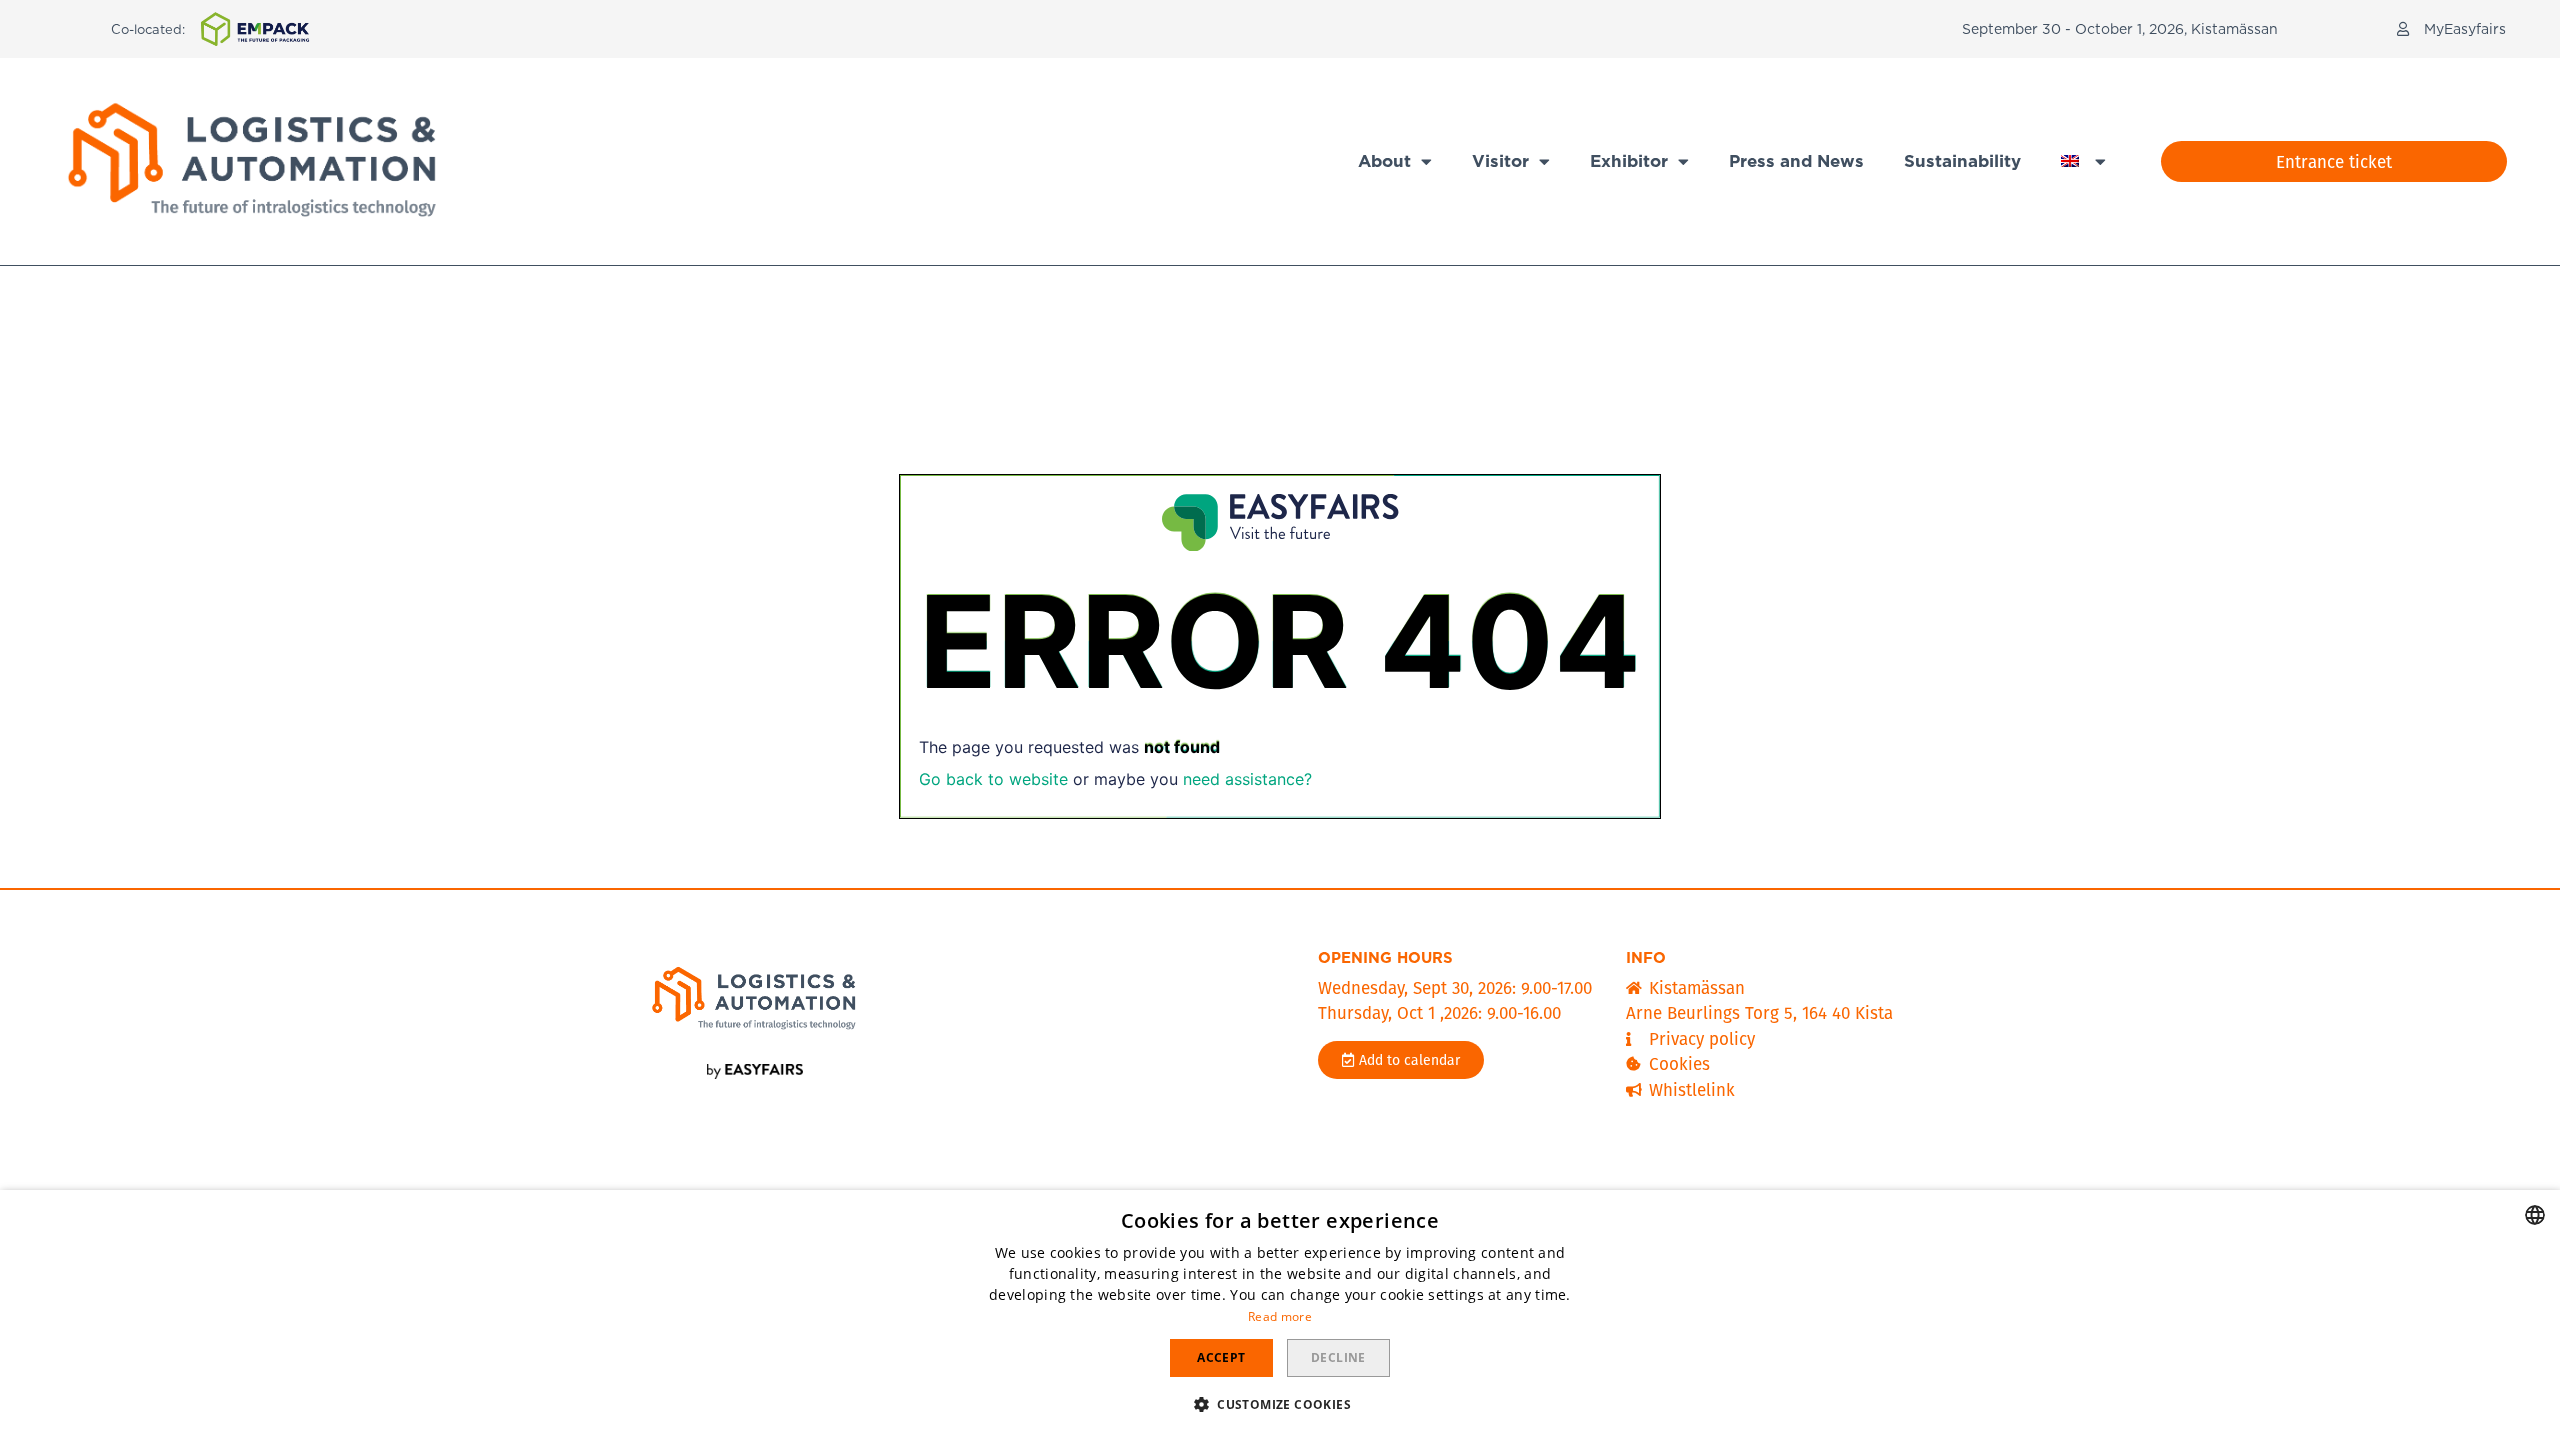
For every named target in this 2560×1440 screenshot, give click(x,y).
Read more (1280, 1316)
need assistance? (1247, 779)
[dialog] (1280, 1315)
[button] (2451, 29)
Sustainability (1962, 161)
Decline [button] (1338, 1357)
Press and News (1796, 161)
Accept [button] (1221, 1357)
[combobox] (2535, 1215)
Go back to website (993, 779)
